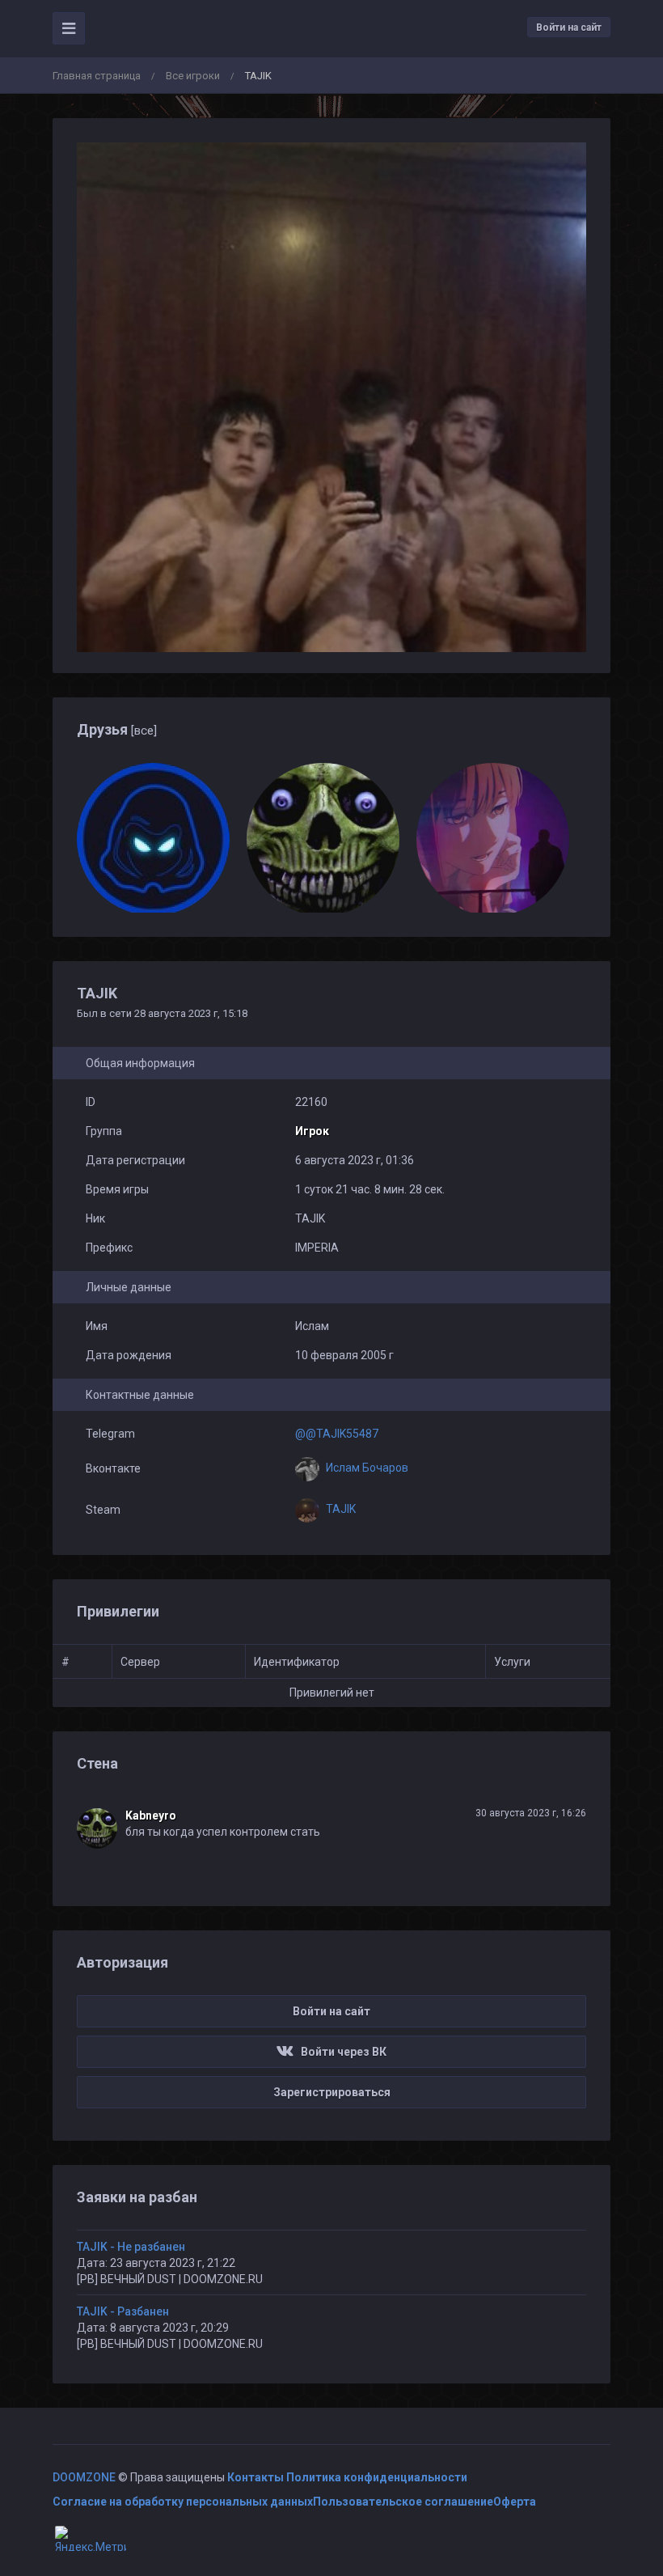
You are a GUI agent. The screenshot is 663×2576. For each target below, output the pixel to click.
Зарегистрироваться (332, 2092)
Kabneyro (151, 1815)
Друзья (117, 729)
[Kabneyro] (101, 1828)
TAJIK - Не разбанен (131, 2247)
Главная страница (97, 76)
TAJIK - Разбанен (123, 2311)
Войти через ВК (340, 2052)
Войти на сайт (569, 28)
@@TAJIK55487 (337, 1434)
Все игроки (193, 76)
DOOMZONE (84, 2477)
